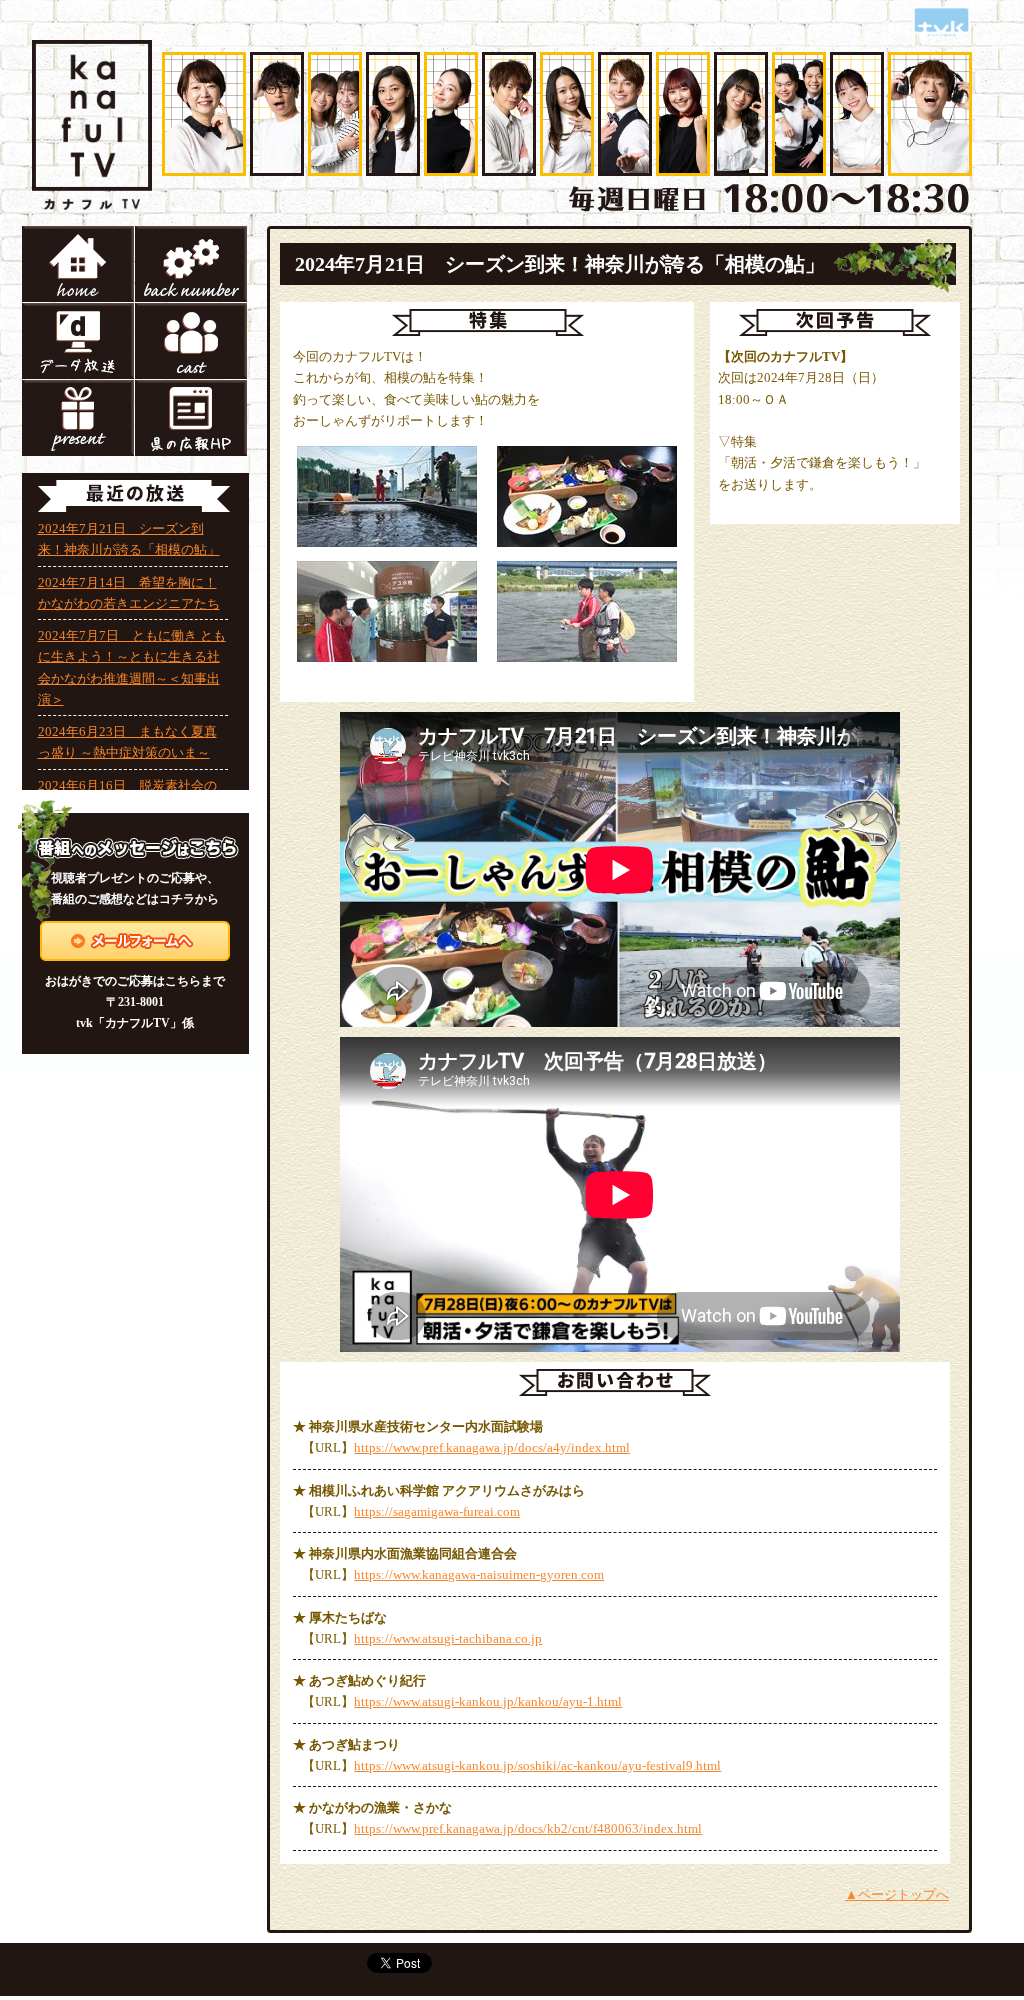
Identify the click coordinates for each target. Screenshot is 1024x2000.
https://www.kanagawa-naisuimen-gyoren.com (479, 1574)
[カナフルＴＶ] (92, 55)
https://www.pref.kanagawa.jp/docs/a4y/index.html (492, 1447)
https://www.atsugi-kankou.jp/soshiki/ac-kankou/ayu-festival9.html (537, 1765)
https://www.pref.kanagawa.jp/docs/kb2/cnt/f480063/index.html (528, 1828)
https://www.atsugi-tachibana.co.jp (448, 1638)
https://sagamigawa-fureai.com (437, 1511)
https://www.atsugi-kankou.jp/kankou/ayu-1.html (488, 1701)
